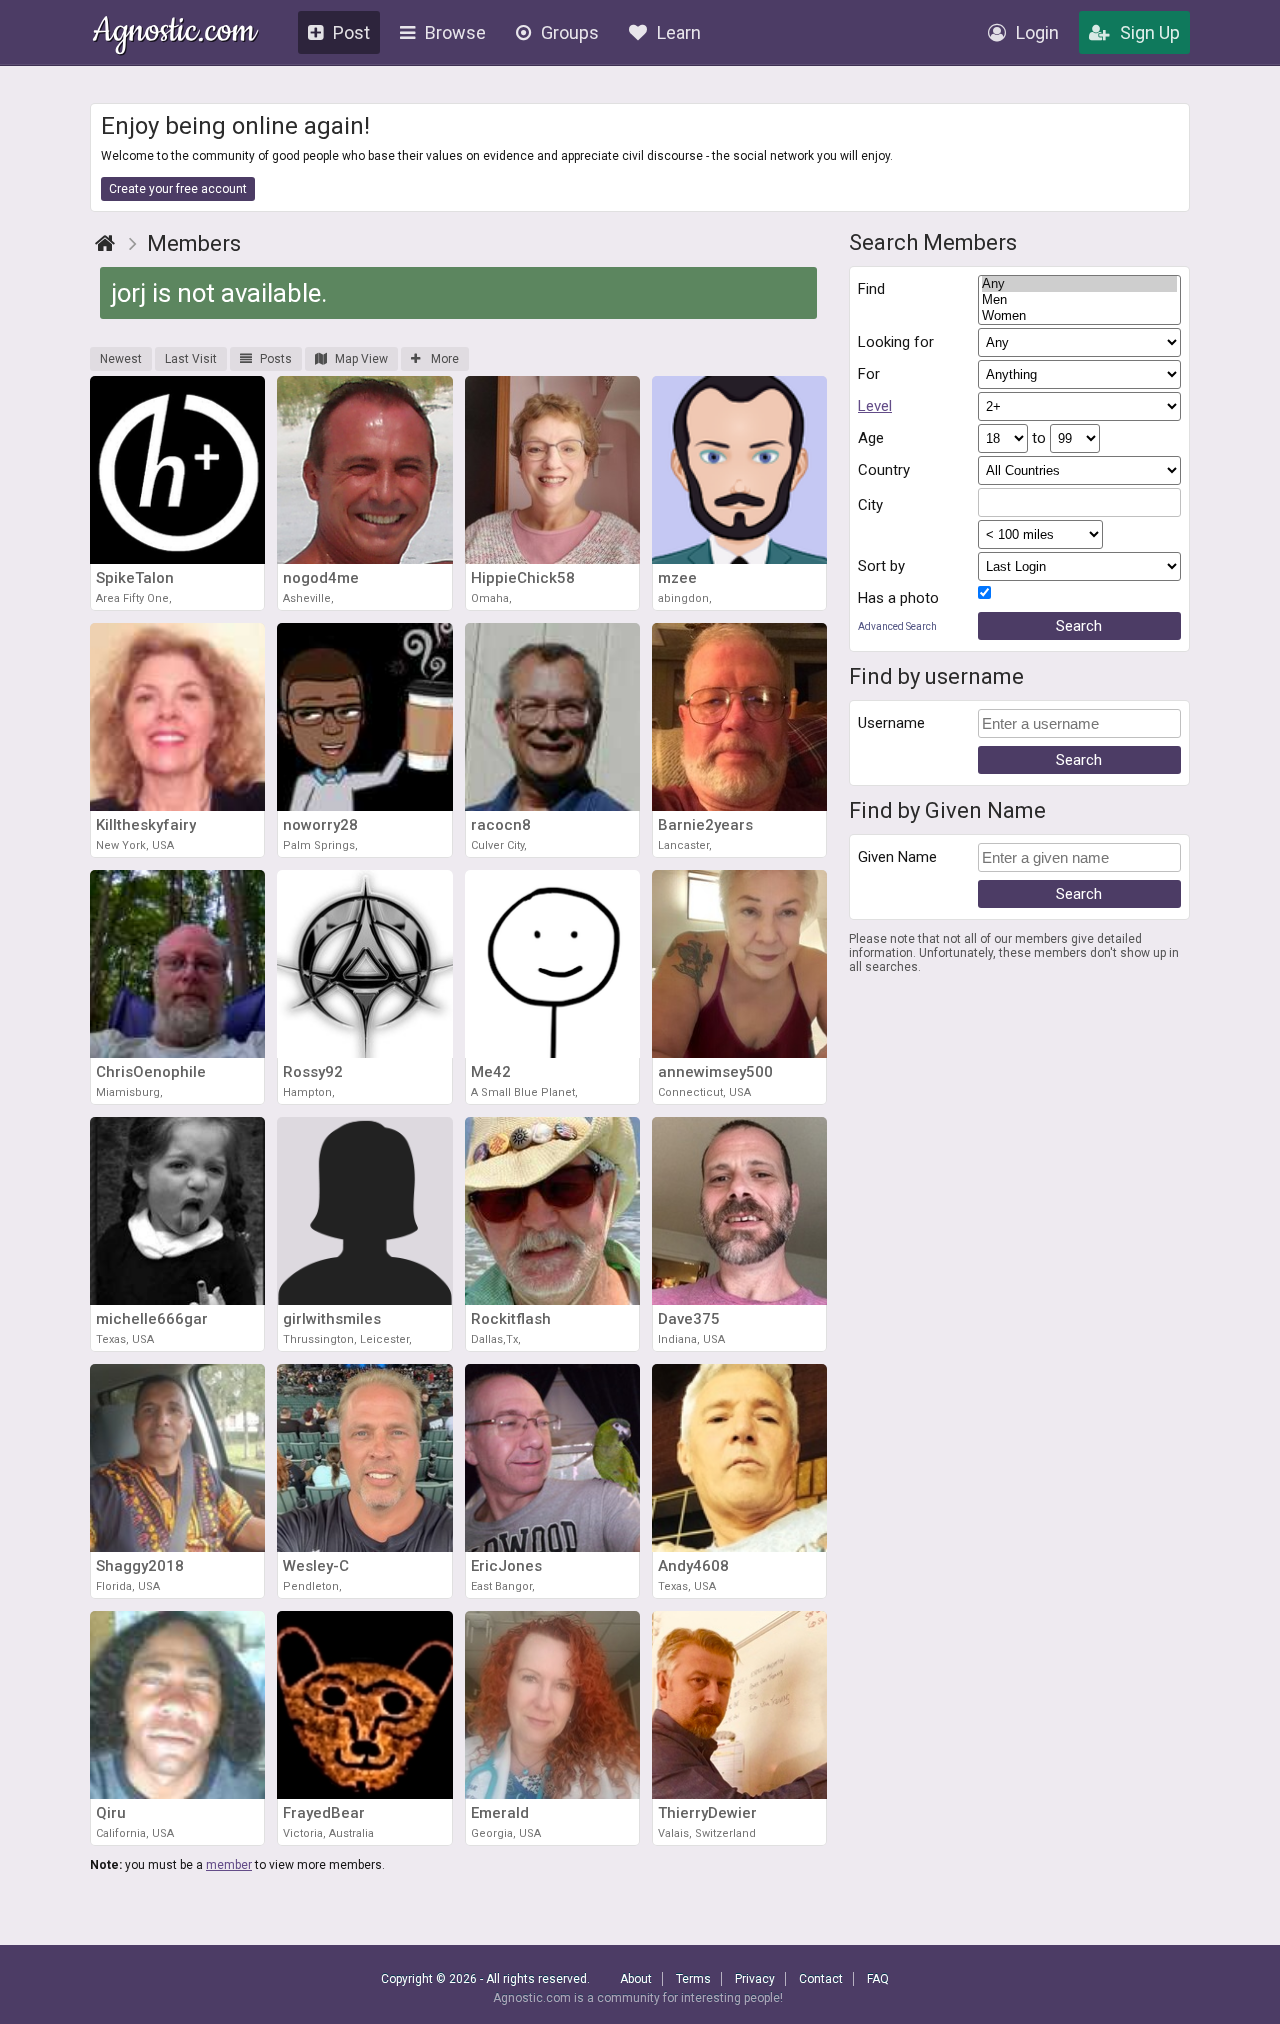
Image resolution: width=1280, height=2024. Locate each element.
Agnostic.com (174, 33)
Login (1037, 32)
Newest (121, 359)
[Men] (1080, 300)
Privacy (755, 1979)
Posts (276, 359)
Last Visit (191, 359)
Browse (455, 32)
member (229, 1865)
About (636, 1979)
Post (351, 32)
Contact (821, 1979)
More (443, 359)
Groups (570, 32)
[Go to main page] (105, 243)
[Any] (1080, 284)
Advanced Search (897, 626)
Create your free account (178, 189)
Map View (361, 359)
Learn (679, 32)
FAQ (878, 1979)
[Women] (1080, 316)
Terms (693, 1979)
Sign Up (1150, 32)
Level (875, 406)
